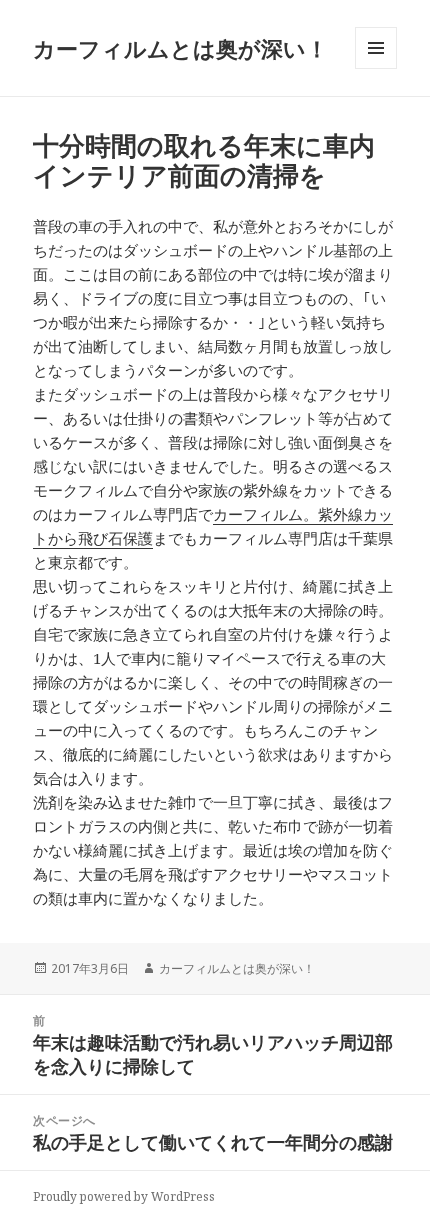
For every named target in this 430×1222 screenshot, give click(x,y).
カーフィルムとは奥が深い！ (180, 48)
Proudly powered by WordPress (124, 1196)
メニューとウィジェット (376, 68)
